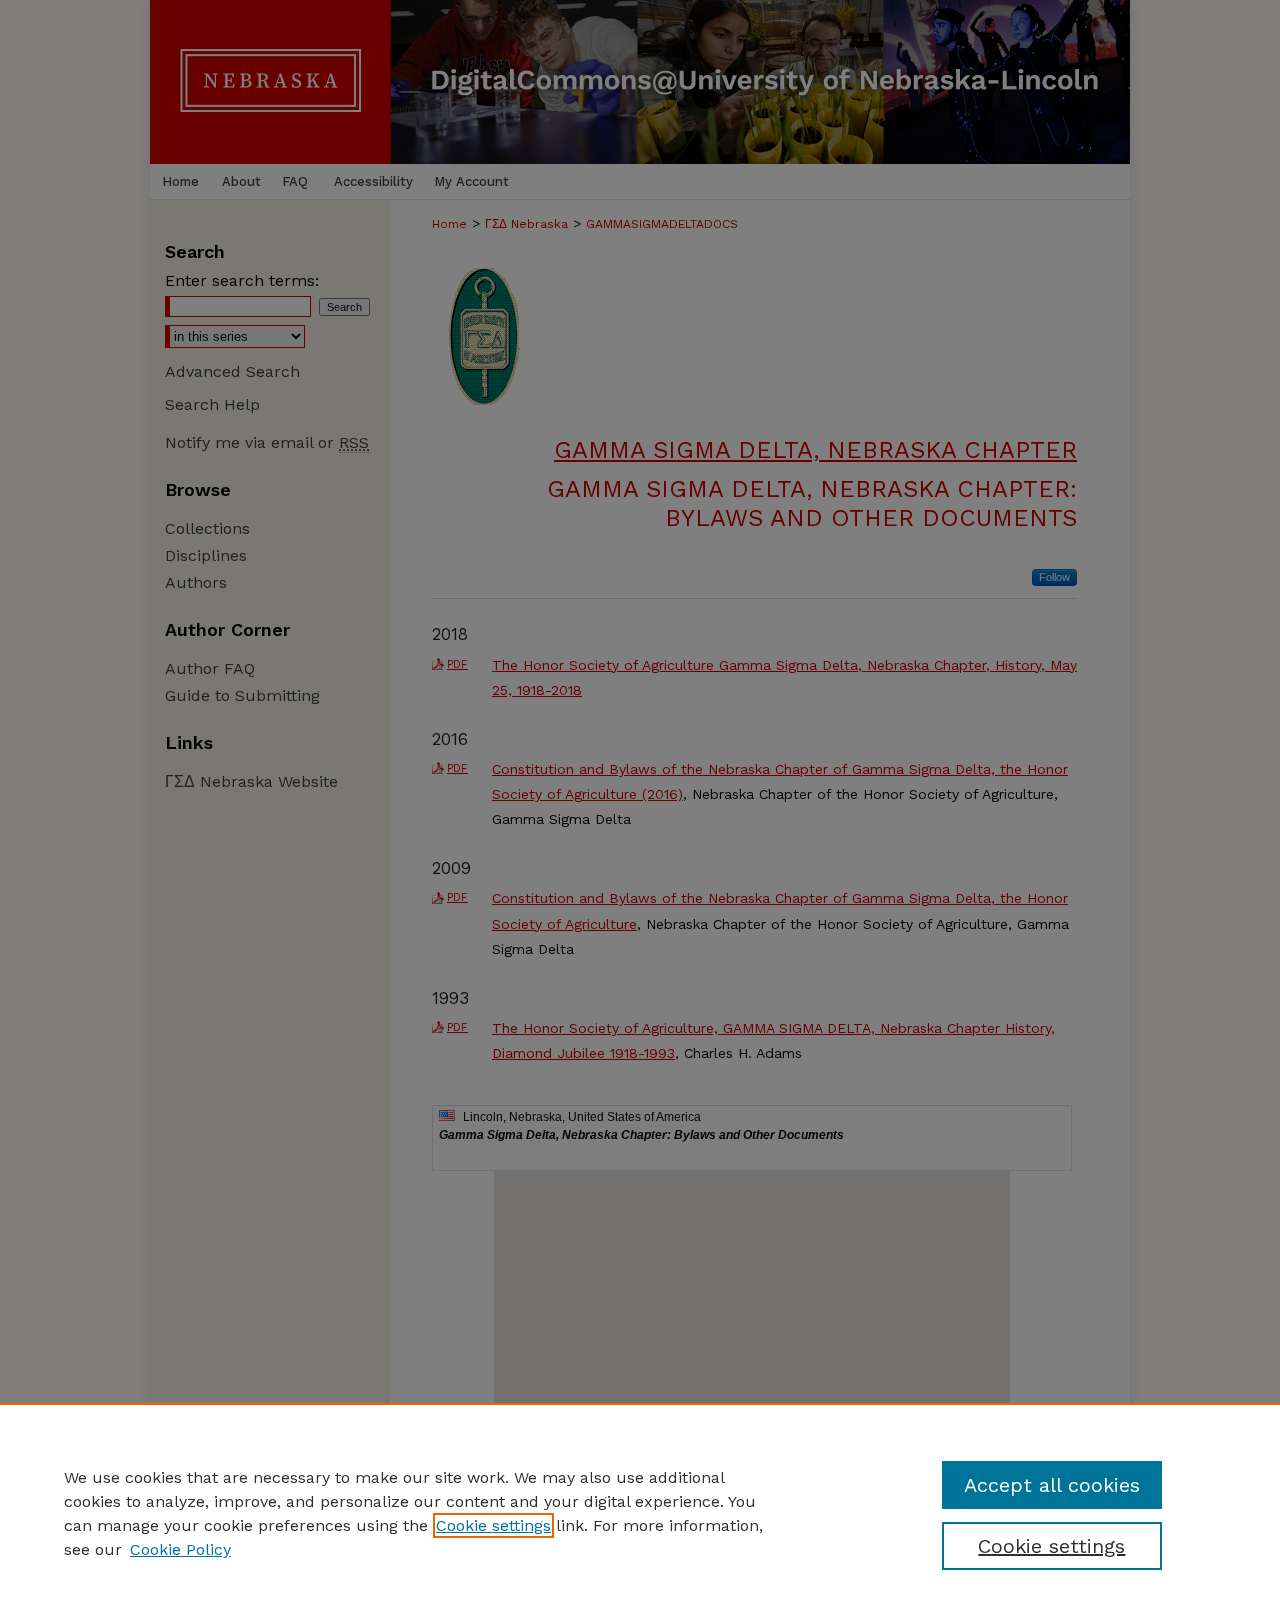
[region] (640, 1513)
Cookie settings (493, 1525)
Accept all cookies (1052, 1485)
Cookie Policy (180, 1549)
